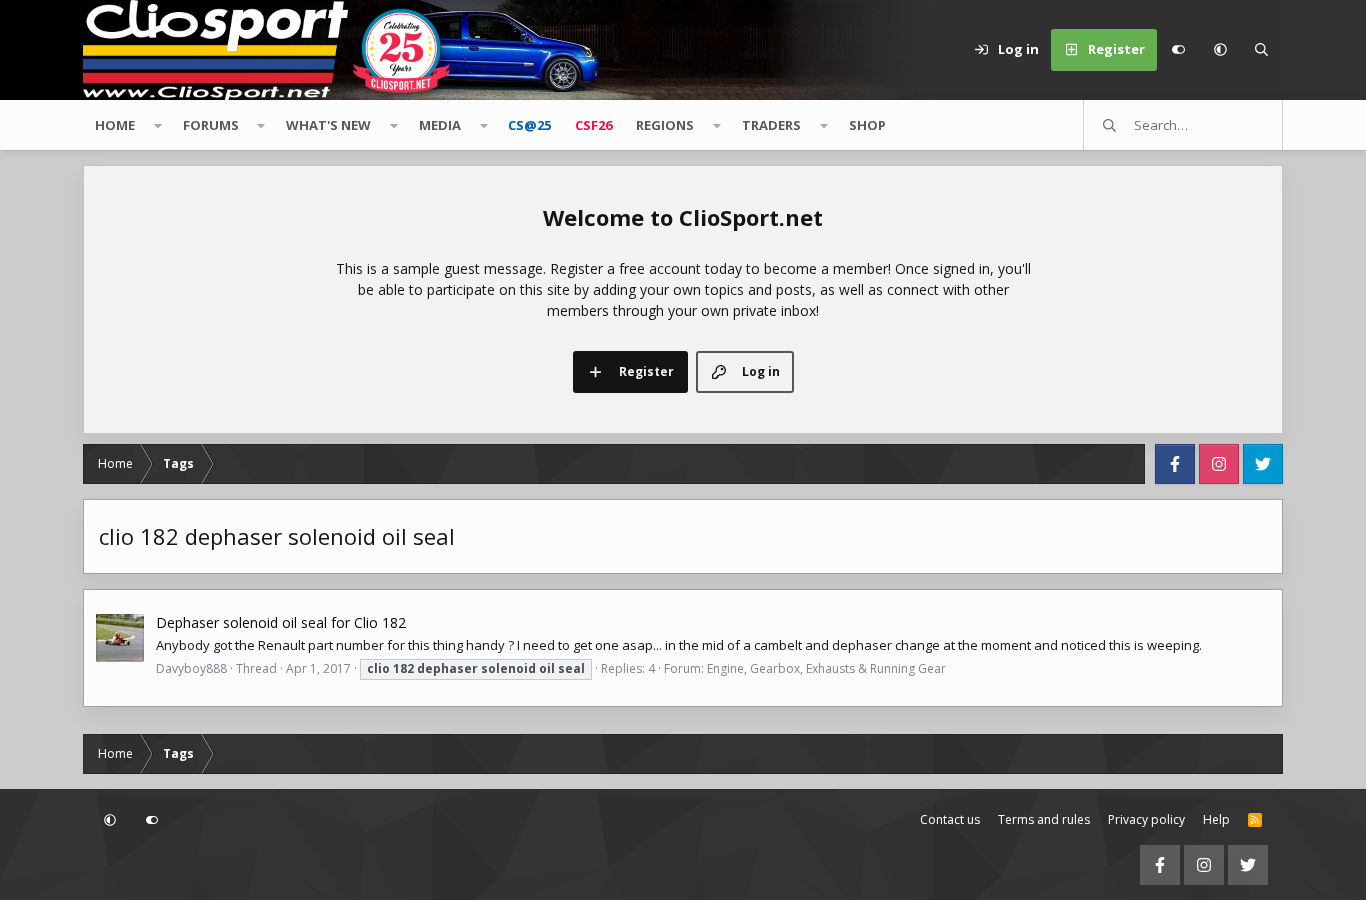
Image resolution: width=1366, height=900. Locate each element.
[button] (1220, 50)
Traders (771, 125)
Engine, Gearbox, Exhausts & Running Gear (826, 668)
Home (115, 125)
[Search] (1262, 50)
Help (1216, 819)
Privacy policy (1146, 819)
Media (440, 125)
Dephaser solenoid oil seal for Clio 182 (281, 622)
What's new (328, 125)
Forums (211, 125)
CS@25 (529, 125)
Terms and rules (1044, 819)
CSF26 (593, 125)
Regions (665, 125)
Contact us (950, 819)
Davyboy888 (191, 668)
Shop (867, 125)
